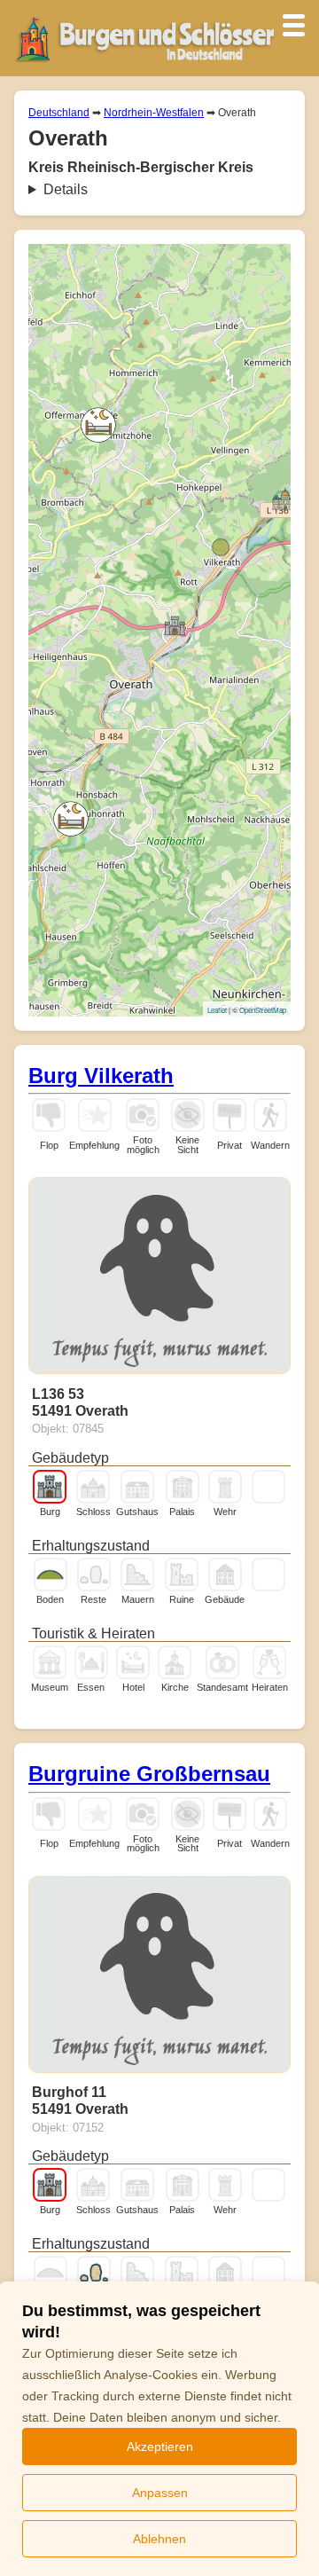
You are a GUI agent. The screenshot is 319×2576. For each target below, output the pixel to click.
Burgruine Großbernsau (149, 1774)
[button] (98, 425)
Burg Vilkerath (101, 1076)
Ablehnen (159, 2539)
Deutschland (59, 113)
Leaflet (217, 1010)
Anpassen (160, 2493)
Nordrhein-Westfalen (154, 113)
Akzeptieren (160, 2446)
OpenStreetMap (263, 1010)
